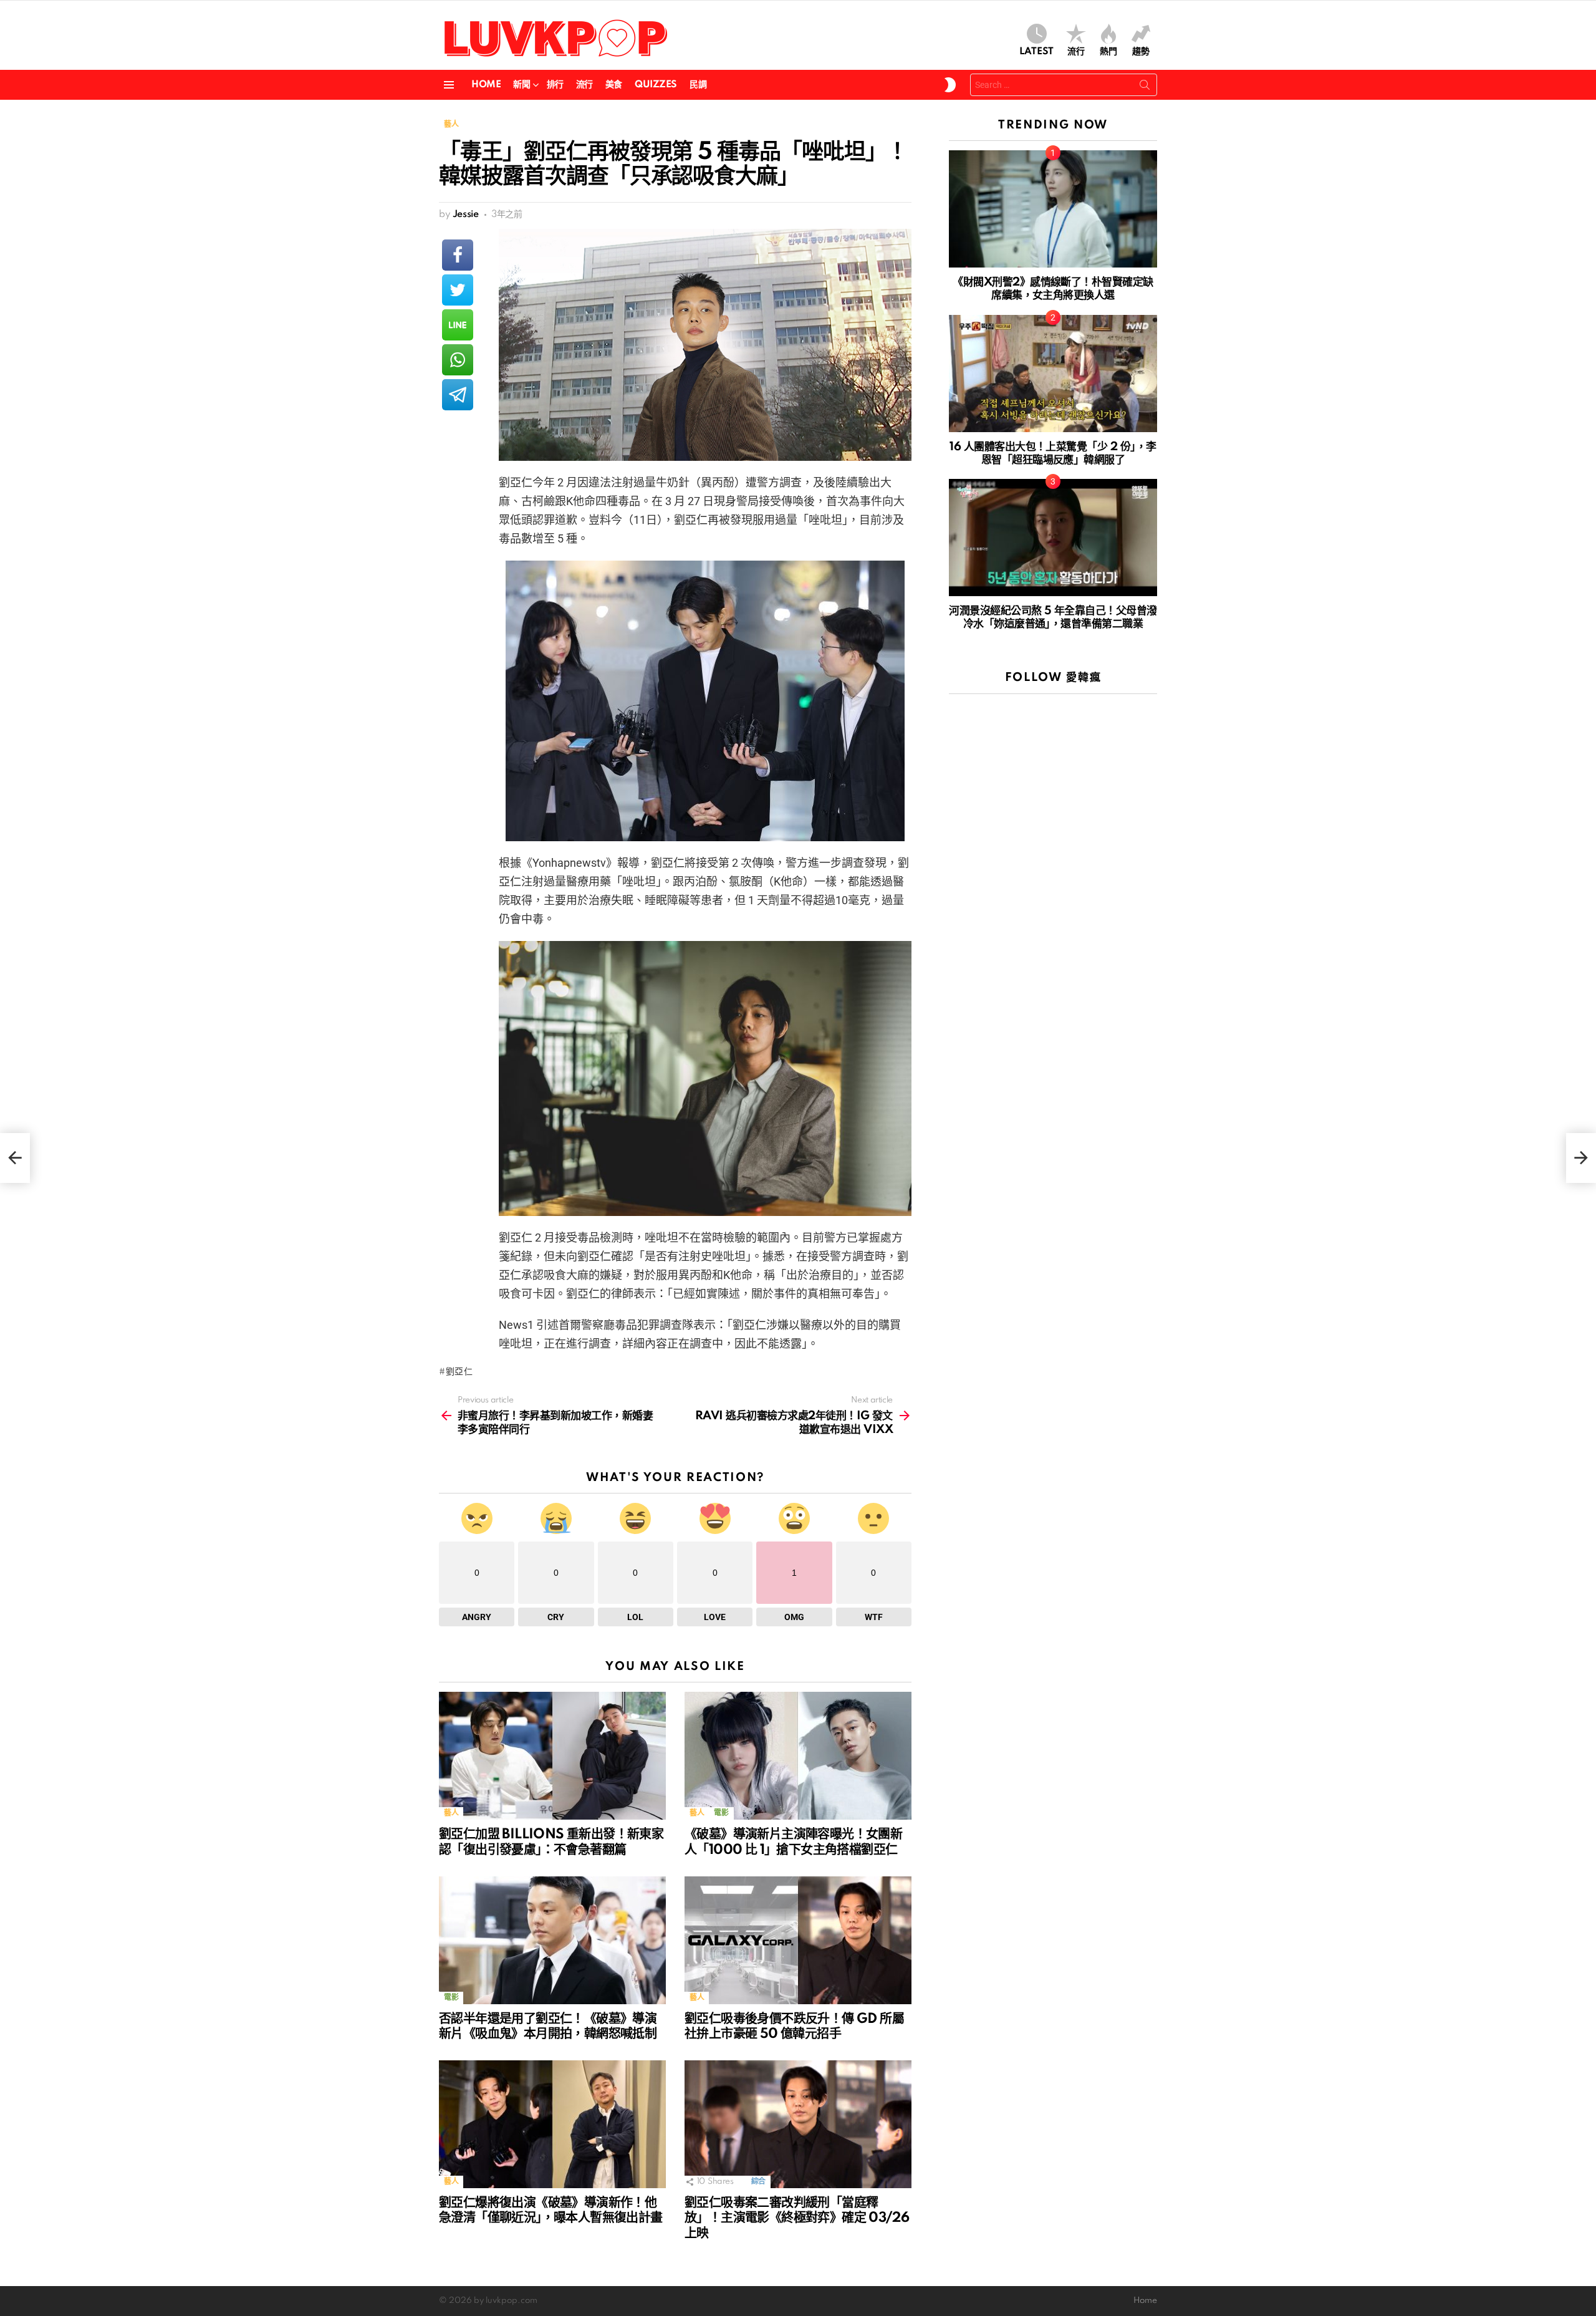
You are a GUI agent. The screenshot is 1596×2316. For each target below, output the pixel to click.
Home (486, 85)
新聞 (522, 85)
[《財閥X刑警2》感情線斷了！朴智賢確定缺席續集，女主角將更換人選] (1053, 209)
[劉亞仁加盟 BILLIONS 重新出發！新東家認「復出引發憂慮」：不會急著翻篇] (552, 1756)
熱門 (1108, 52)
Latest (1036, 52)
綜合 (758, 2182)
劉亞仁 (459, 1372)
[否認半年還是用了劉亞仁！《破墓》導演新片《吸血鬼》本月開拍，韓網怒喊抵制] (552, 1940)
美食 (614, 85)
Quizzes (656, 85)
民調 (698, 85)
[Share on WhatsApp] (458, 360)
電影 (721, 1813)
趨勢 (1141, 52)
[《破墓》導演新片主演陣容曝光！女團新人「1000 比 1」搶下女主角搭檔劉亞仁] (798, 1756)
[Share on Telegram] (458, 395)
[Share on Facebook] (458, 255)
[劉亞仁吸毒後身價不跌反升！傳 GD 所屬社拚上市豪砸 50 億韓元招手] (798, 1940)
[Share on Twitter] (458, 290)
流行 (1076, 52)
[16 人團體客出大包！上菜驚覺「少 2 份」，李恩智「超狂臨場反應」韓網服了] (1053, 374)
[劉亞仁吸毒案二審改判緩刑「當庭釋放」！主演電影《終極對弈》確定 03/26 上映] (798, 2124)
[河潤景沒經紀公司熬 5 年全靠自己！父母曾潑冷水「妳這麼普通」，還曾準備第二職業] (1053, 538)
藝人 (451, 1813)
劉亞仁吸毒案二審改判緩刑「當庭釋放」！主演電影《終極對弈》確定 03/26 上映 (797, 2218)
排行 (555, 85)
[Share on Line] (458, 325)
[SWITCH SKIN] (950, 85)
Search (1145, 87)
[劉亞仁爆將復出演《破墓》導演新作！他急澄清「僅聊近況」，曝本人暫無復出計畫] (552, 2124)
